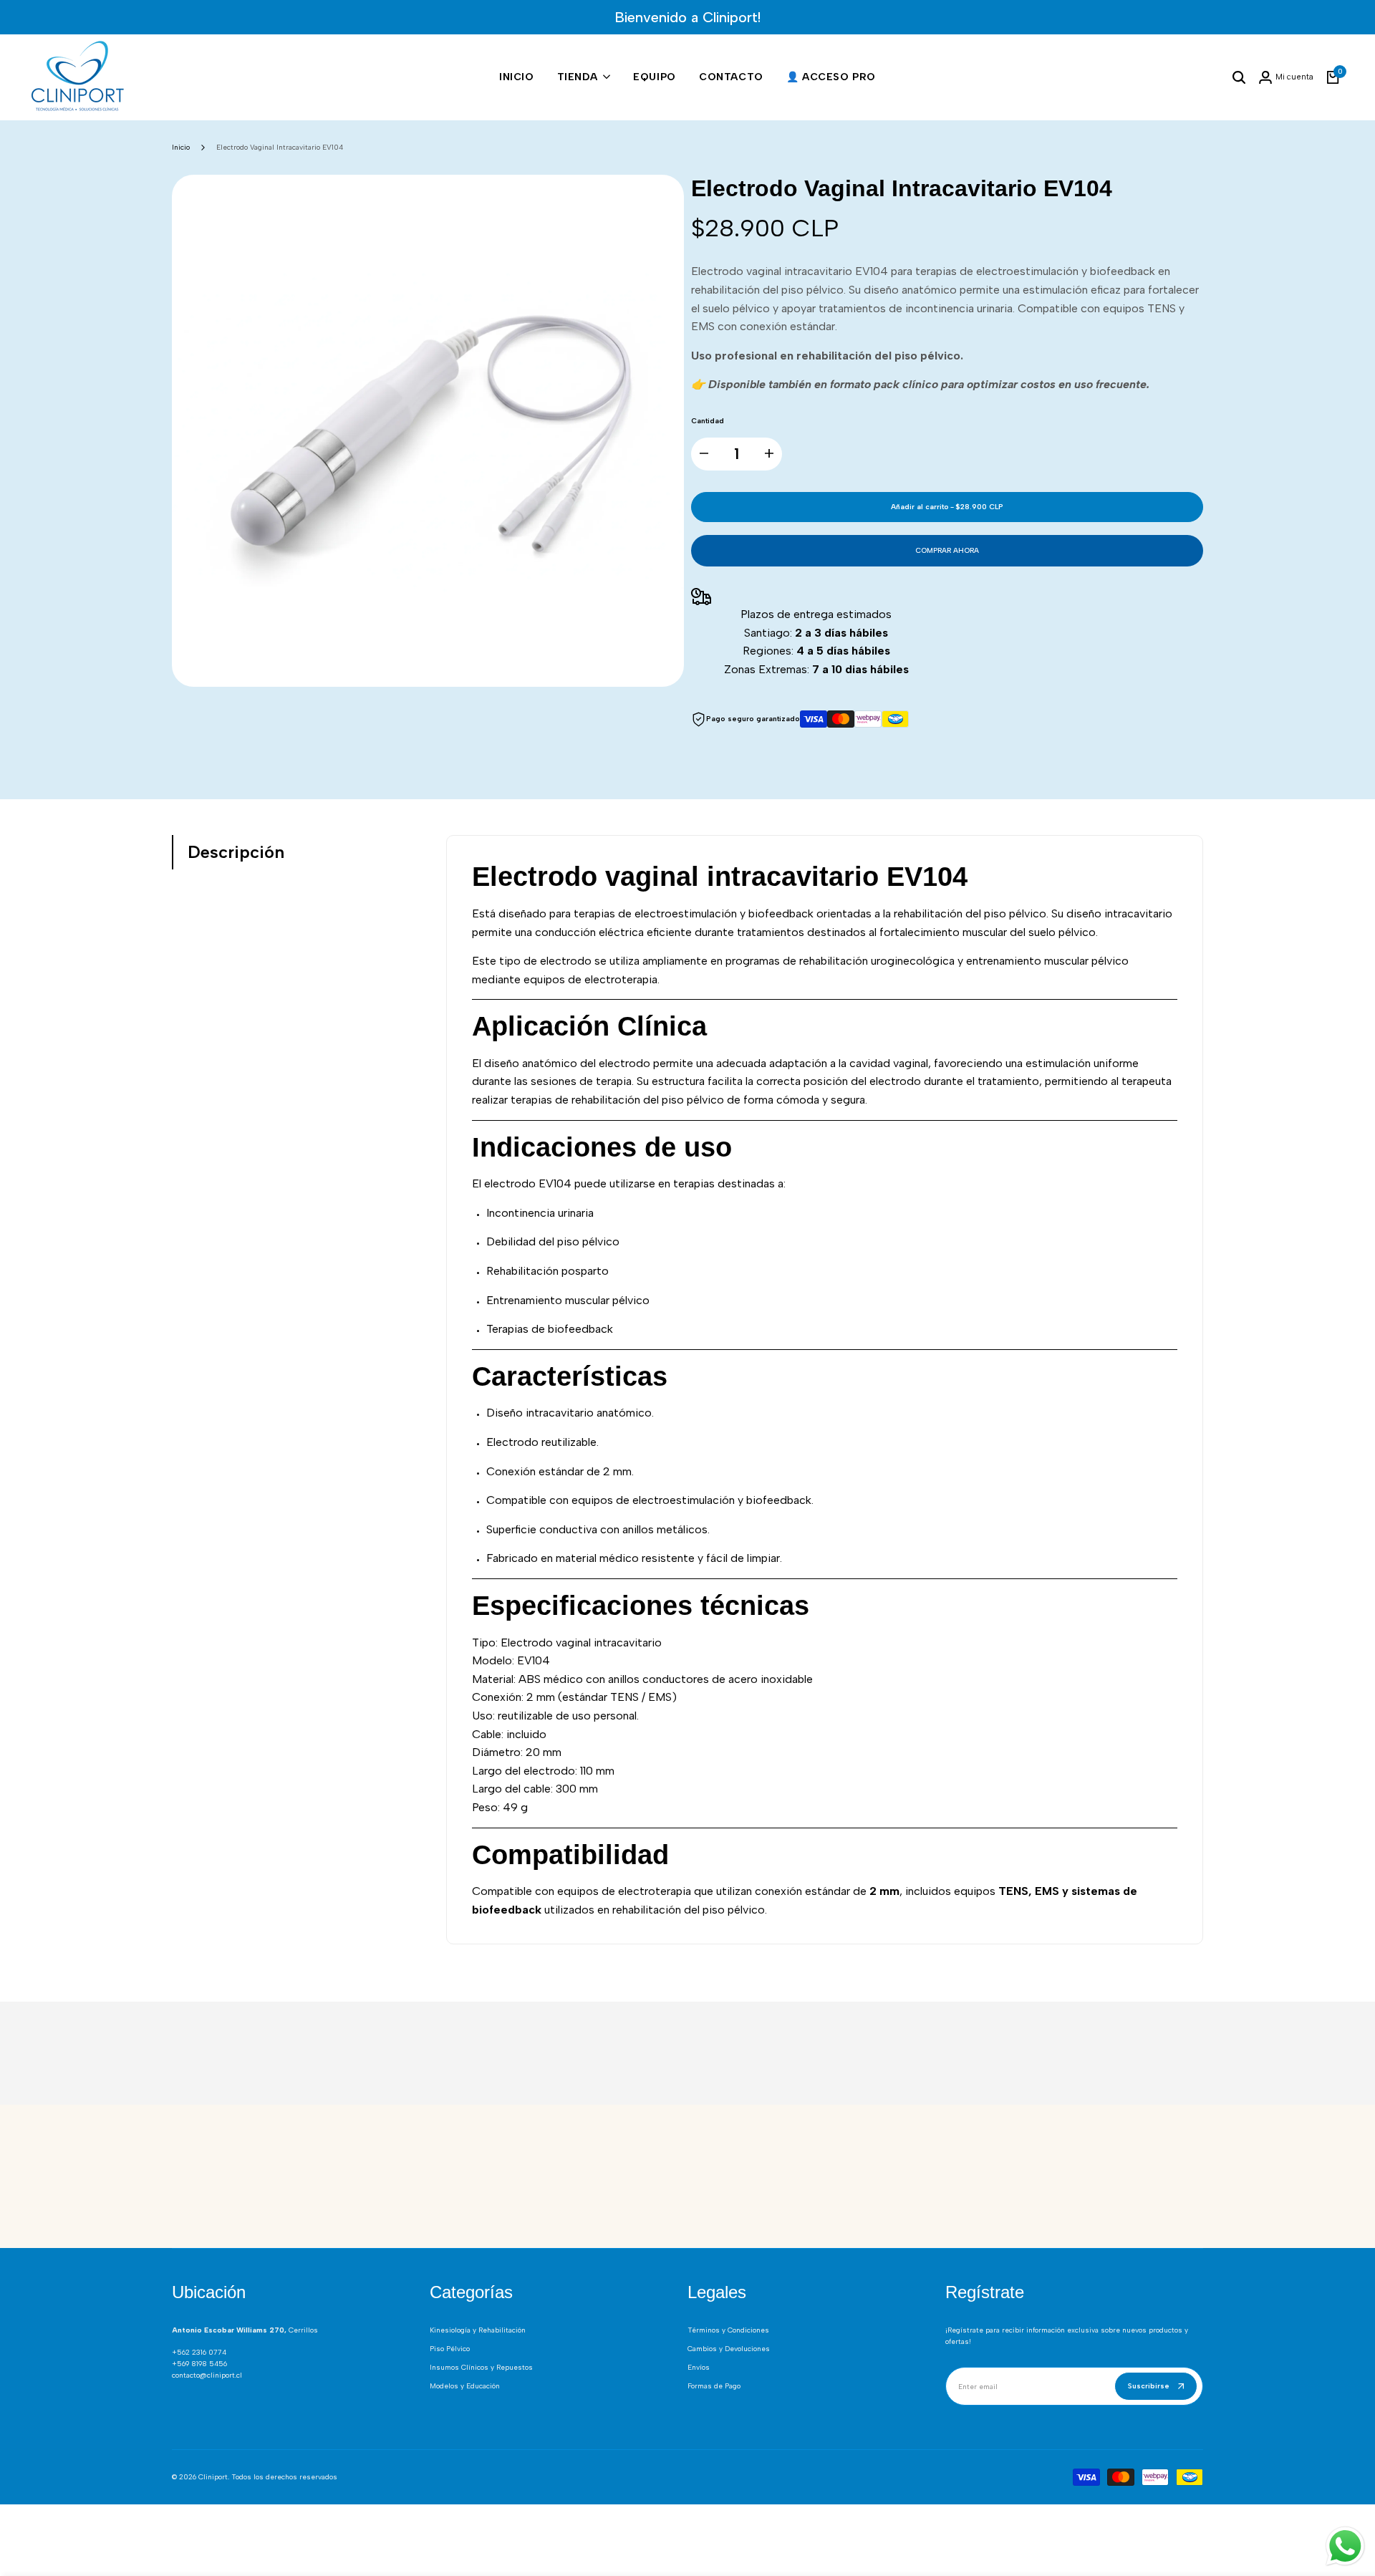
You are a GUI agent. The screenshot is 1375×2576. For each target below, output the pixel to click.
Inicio (181, 147)
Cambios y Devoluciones (729, 2349)
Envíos (699, 2367)
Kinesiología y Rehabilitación (478, 2330)
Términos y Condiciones (728, 2330)
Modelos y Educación (465, 2386)
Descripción (236, 852)
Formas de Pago (714, 2386)
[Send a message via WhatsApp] (1345, 2546)
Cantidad (708, 421)
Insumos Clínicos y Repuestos (481, 2367)
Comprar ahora (947, 550)
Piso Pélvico (450, 2349)
